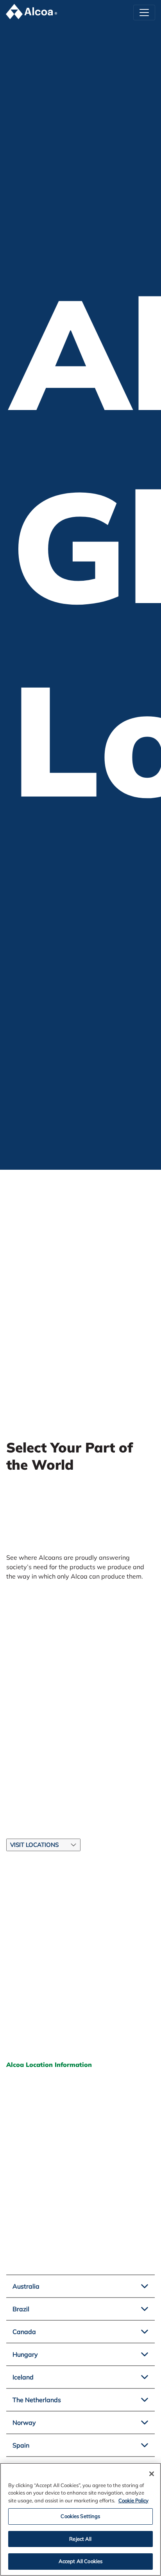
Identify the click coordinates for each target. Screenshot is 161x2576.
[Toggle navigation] (144, 13)
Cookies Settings (80, 2516)
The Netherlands (37, 2400)
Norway (24, 2422)
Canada (24, 2332)
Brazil (21, 2309)
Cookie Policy (133, 2500)
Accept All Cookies (80, 2561)
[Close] (152, 2474)
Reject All (80, 2539)
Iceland (23, 2377)
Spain (21, 2445)
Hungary (25, 2354)
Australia (26, 2286)
